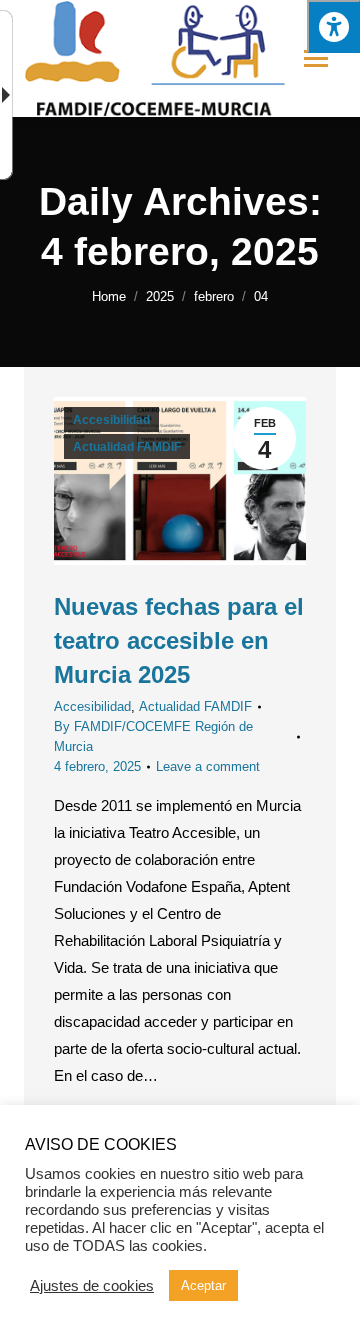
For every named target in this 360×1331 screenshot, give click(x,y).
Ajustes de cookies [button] (92, 1286)
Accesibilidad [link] (111, 420)
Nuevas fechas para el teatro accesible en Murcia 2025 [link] (179, 640)
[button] (333, 26)
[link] (109, 296)
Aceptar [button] (203, 1285)
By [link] (153, 736)
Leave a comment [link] (208, 766)
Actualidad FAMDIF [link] (127, 447)
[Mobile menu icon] (316, 58)
